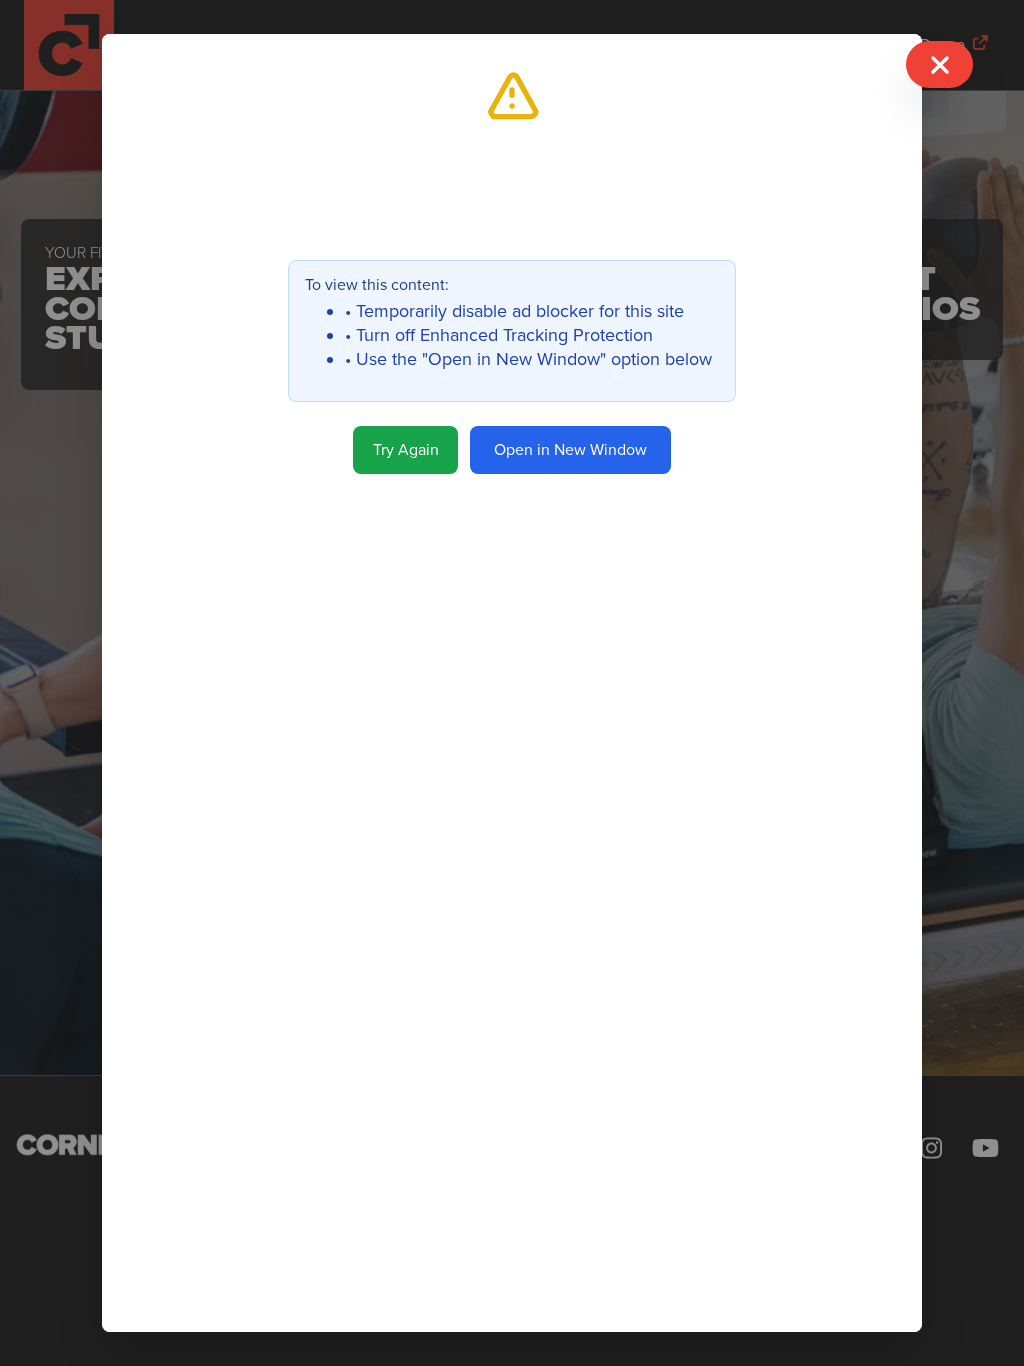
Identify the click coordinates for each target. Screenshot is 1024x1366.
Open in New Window (570, 450)
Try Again (406, 450)
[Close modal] (939, 64)
